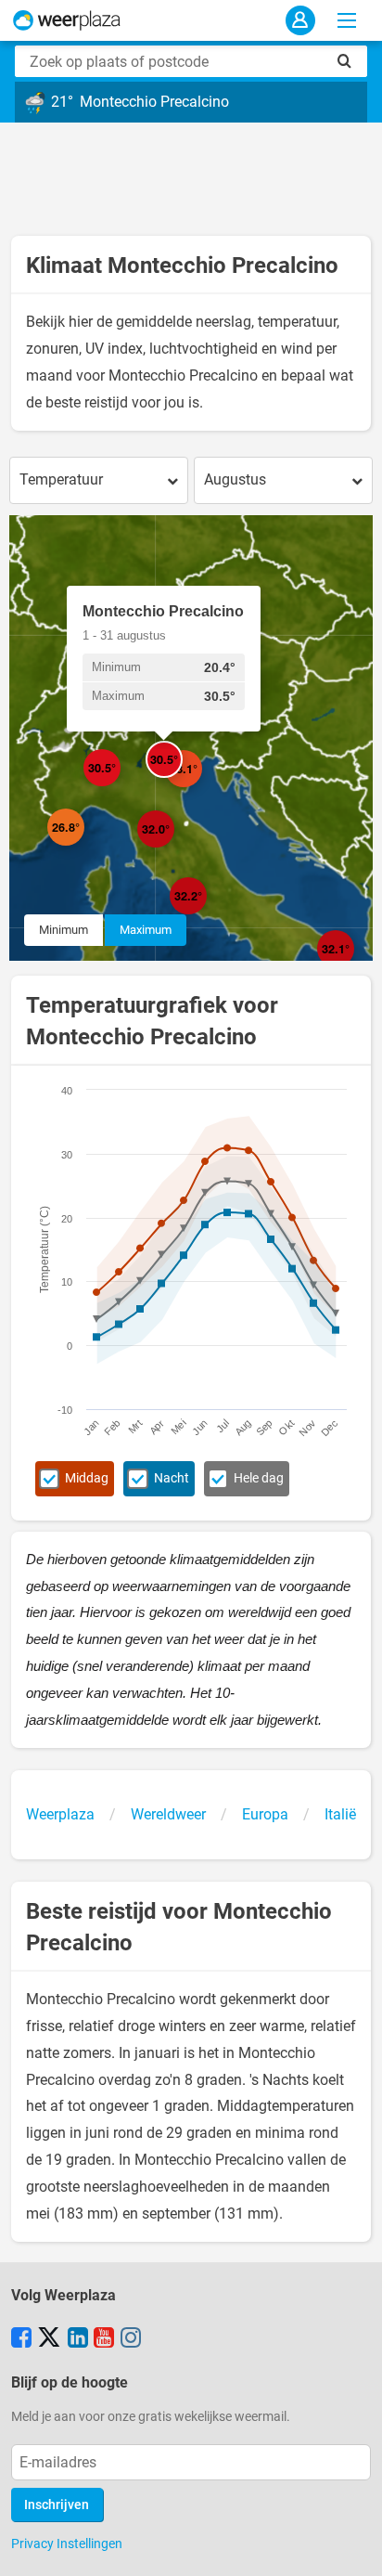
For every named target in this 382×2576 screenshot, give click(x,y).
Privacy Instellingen (67, 2544)
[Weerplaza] (67, 20)
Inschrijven (57, 2505)
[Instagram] (131, 2339)
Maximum (146, 930)
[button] (84, 846)
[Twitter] (49, 2339)
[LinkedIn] (78, 2339)
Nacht (172, 1478)
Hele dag (259, 1478)
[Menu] (347, 20)
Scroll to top (352, 2546)
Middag (87, 1478)
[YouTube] (104, 2339)
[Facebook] (21, 2339)
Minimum (64, 930)
